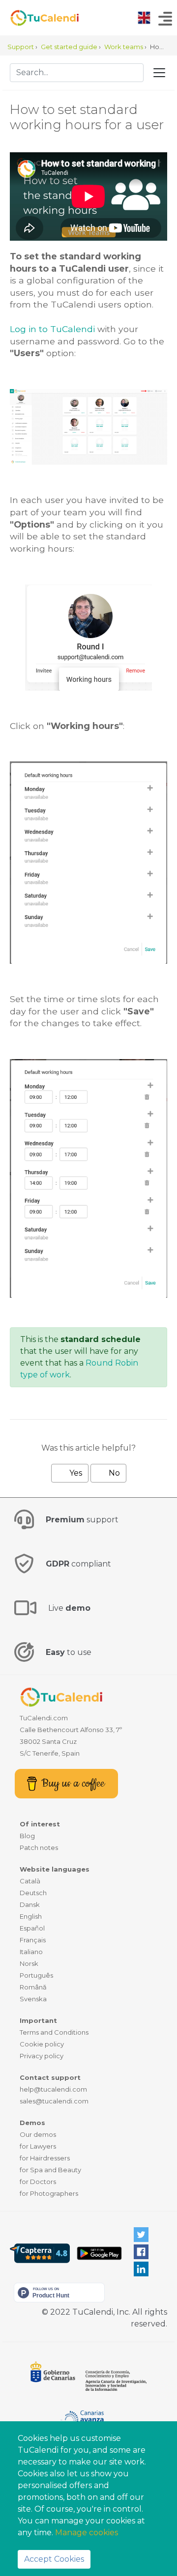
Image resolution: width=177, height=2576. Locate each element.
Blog (27, 1836)
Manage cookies (87, 2533)
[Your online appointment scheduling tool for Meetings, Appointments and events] (39, 18)
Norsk (29, 1963)
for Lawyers (38, 2146)
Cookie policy (42, 2044)
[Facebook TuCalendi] (141, 2252)
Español (32, 1928)
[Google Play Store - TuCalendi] (99, 2253)
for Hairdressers (45, 2158)
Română (33, 1987)
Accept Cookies (54, 2559)
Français (33, 1940)
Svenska (33, 1999)
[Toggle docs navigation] (159, 73)
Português (36, 1975)
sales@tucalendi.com (54, 2101)
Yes (75, 1473)
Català (30, 1881)
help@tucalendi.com (53, 2089)
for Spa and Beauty (50, 2170)
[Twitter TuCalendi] (141, 2234)
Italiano (31, 1952)
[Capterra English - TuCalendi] (40, 2253)
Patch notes (39, 1848)
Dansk (30, 1904)
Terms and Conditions (54, 2032)
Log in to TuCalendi (52, 329)
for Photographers (49, 2193)
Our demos (38, 2134)
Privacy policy (42, 2056)
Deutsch (33, 1893)
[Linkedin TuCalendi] (141, 2269)
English (31, 1916)
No (113, 1473)
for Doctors (38, 2182)
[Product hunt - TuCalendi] (59, 2292)
